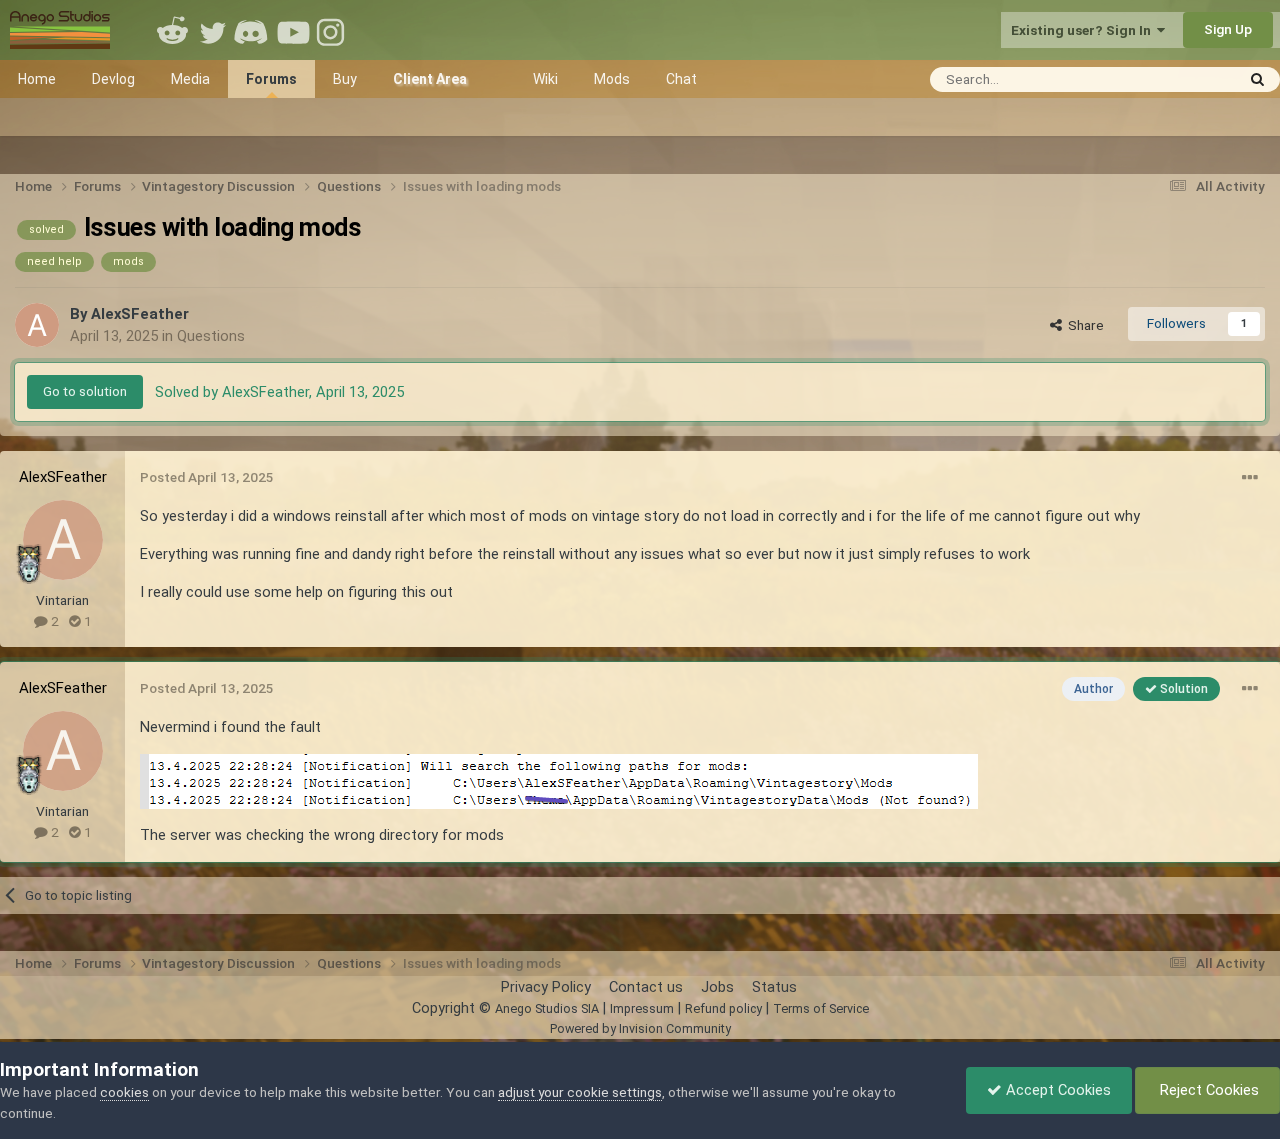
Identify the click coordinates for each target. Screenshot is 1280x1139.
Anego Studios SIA (547, 1008)
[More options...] (1250, 478)
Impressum (642, 1008)
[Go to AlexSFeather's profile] (37, 325)
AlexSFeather (140, 314)
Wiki (545, 79)
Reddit (173, 30)
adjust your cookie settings (580, 1092)
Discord (253, 30)
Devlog (113, 79)
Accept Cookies (1056, 1090)
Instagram (333, 30)
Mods (612, 79)
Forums (271, 79)
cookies (124, 1092)
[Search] (1257, 79)
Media (190, 79)
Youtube (293, 30)
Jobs (717, 987)
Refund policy (723, 1008)
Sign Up (1228, 29)
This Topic (1176, 78)
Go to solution (85, 391)
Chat (681, 79)
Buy (345, 79)
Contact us (646, 987)
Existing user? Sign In (1084, 30)
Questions (211, 336)
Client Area (430, 79)
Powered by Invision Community (640, 1028)
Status (774, 987)
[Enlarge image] (559, 780)
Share (1083, 325)
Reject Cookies (1207, 1090)
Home (37, 79)
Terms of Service (821, 1008)
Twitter (213, 30)
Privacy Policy (546, 987)
